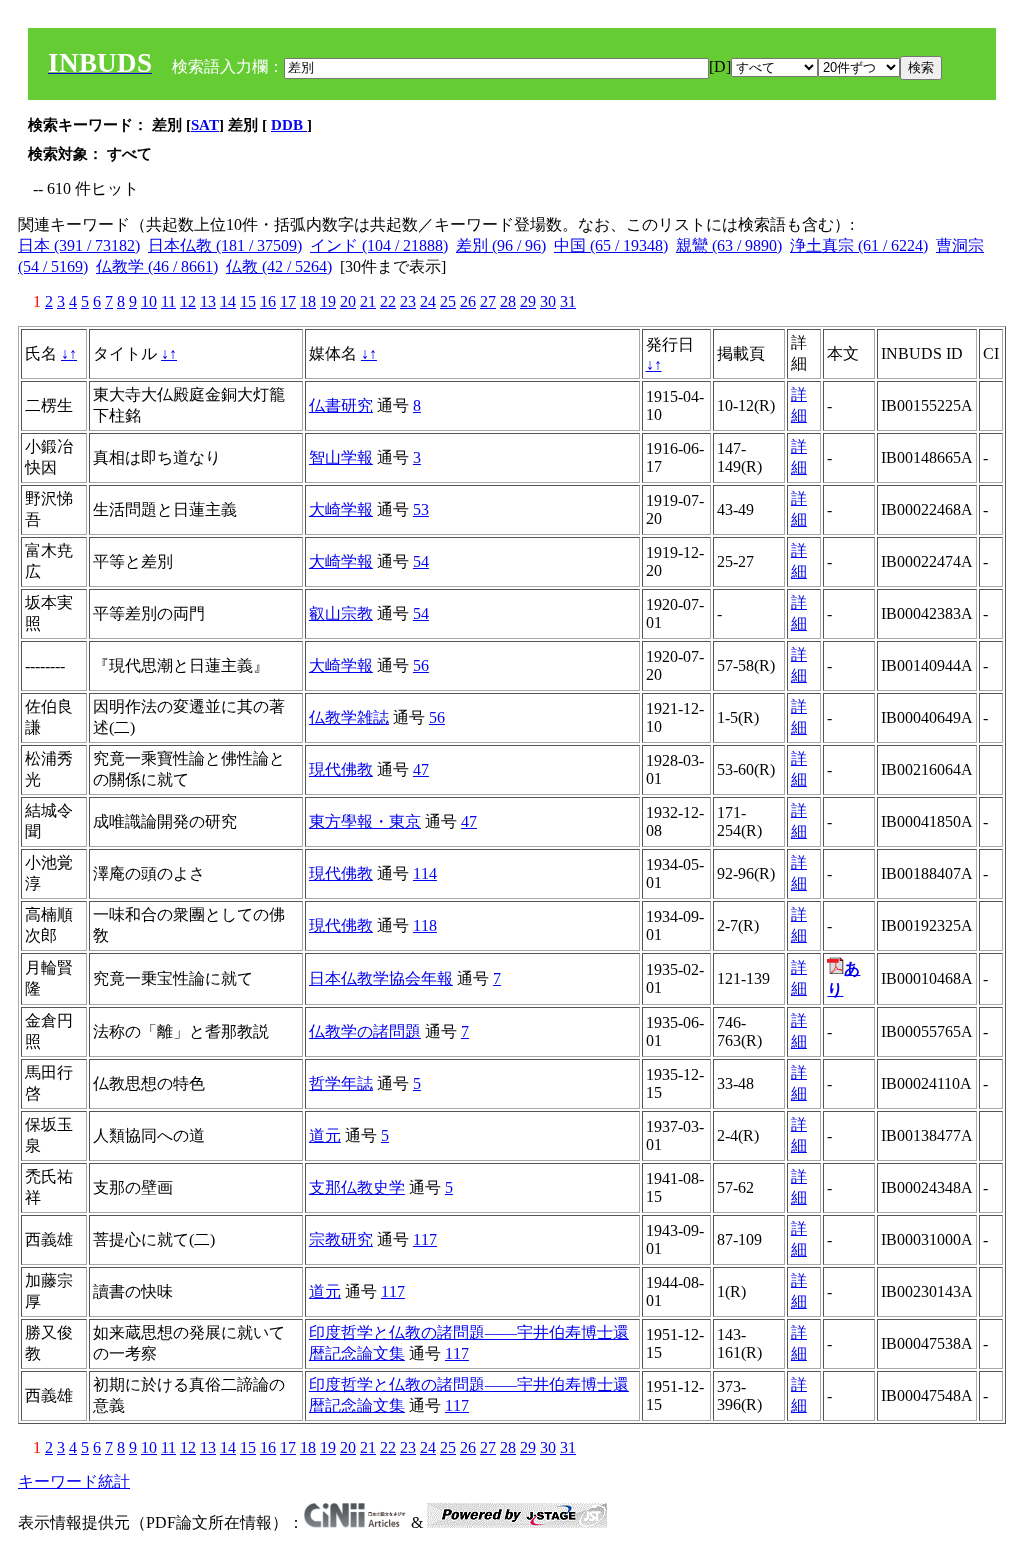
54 (421, 561)
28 (508, 301)
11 (168, 301)
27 (488, 301)
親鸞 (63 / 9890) (729, 245)
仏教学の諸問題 (365, 1031)
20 (348, 301)
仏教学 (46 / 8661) (157, 266)
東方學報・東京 (365, 821)
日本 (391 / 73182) (79, 245)
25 (448, 301)
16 (268, 301)
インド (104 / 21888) (379, 245)
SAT (205, 125)
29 (528, 301)
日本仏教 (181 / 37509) (225, 245)
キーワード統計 (74, 1481)
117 (425, 1239)
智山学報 (341, 457)
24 (428, 301)
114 (425, 873)
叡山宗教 (341, 613)
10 (149, 301)
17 (288, 301)
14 (228, 301)
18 (308, 301)
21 (368, 301)
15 (248, 301)
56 (421, 665)
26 (468, 301)
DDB (289, 125)
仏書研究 (341, 405)
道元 (325, 1135)
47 (421, 769)
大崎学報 (341, 509)
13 (208, 301)
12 (188, 301)
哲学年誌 (341, 1083)
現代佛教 (341, 769)
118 (425, 925)
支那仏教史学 (357, 1187)
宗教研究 (341, 1239)
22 (388, 301)
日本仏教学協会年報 (381, 978)
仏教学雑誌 (349, 717)
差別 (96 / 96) (501, 245)
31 (568, 301)
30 (548, 301)
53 (421, 509)
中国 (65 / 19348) (611, 245)
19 (328, 301)
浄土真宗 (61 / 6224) (859, 245)
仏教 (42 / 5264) (279, 266)
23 (408, 301)
